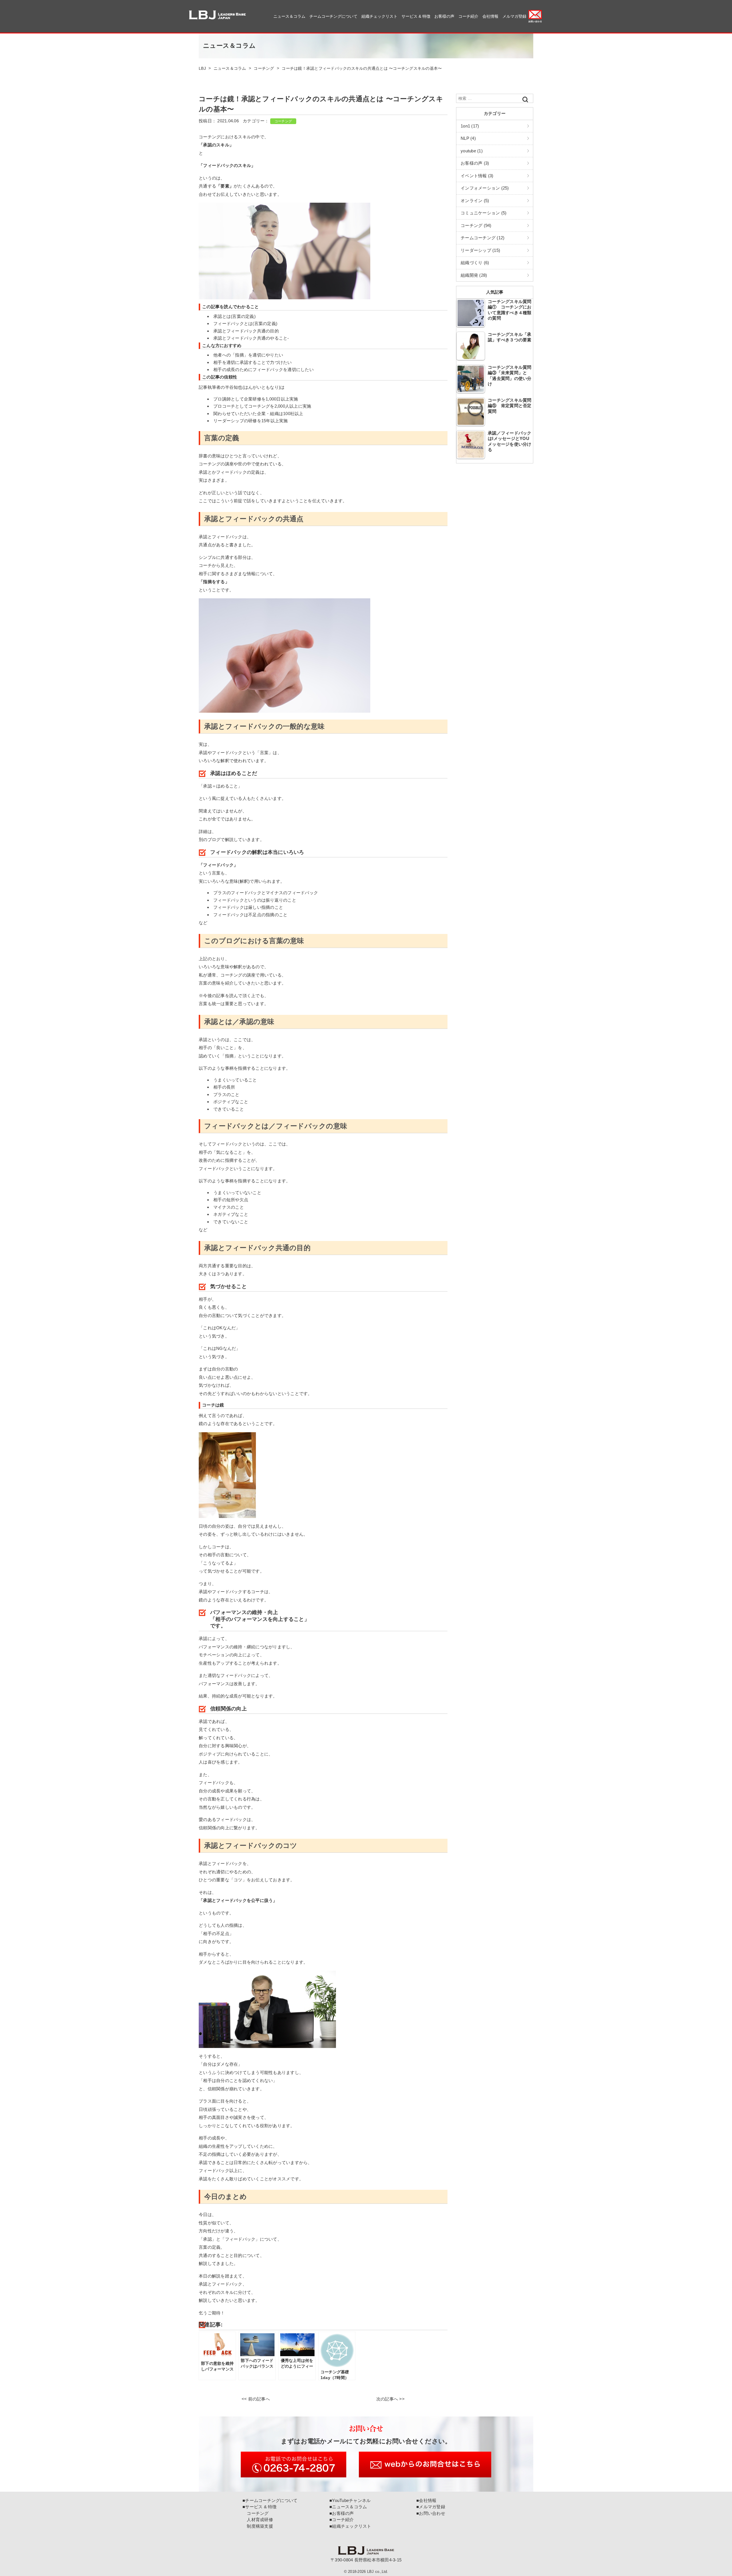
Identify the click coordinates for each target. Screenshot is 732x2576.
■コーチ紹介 (342, 2520)
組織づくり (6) (475, 263)
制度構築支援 (258, 2526)
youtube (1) (472, 151)
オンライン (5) (475, 201)
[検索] (525, 99)
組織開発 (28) (474, 275)
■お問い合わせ (431, 2513)
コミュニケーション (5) (484, 213)
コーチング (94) (476, 225)
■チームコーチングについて (270, 2500)
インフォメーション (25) (485, 188)
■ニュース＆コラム (348, 2507)
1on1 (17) (470, 126)
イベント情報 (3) (477, 176)
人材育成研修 (258, 2520)
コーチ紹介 (468, 16)
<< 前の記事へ (256, 2399)
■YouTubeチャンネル (350, 2500)
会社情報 (490, 16)
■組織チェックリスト (350, 2526)
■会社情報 (426, 2500)
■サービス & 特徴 (260, 2507)
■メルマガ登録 (431, 2507)
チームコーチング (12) (483, 238)
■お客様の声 (342, 2513)
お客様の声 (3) (475, 163)
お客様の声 (444, 16)
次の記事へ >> (390, 2399)
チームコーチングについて (333, 16)
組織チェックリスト (379, 16)
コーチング (283, 121)
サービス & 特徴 (416, 16)
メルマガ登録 (514, 16)
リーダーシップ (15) (480, 250)
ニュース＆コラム (289, 16)
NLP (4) (468, 138)
